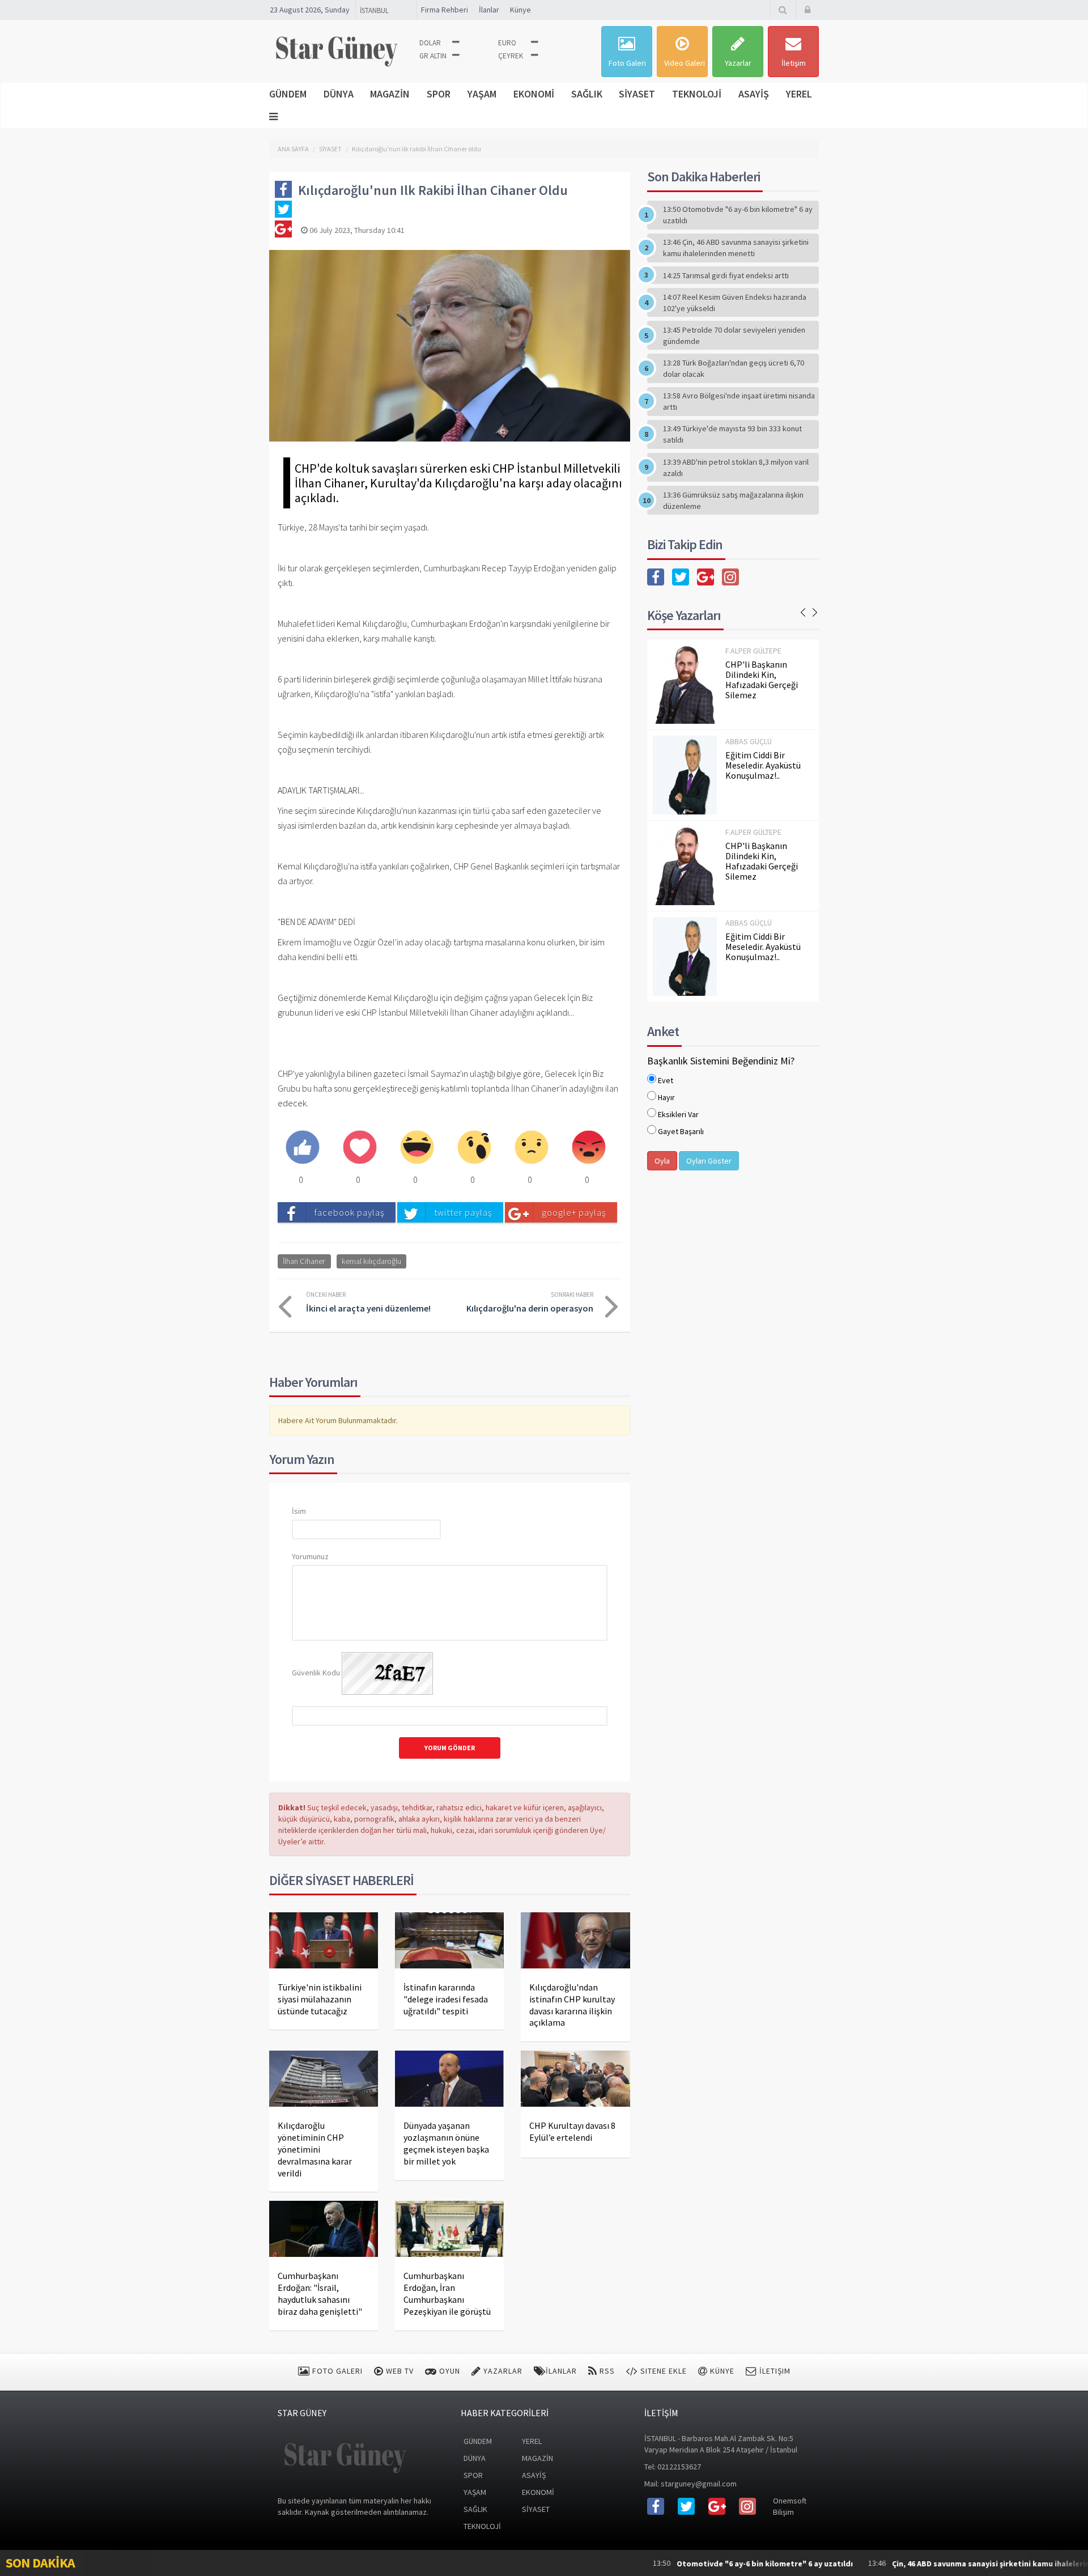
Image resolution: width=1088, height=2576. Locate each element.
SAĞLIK (587, 94)
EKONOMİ (534, 94)
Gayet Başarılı (681, 1131)
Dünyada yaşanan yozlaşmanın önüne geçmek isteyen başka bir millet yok (446, 2143)
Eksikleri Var (678, 1114)
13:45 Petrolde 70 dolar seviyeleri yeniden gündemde (734, 336)
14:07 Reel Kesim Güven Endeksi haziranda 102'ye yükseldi (735, 303)
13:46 (915, 2563)
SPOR (439, 94)
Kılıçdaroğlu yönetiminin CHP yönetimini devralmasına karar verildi (315, 2149)
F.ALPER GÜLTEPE (753, 651)
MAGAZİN (390, 94)
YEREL (799, 94)
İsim (299, 1511)
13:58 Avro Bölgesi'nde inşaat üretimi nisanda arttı (739, 401)
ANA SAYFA (293, 149)
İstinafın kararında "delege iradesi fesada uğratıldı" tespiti (446, 1999)
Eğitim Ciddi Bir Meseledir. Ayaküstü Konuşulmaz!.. (763, 765)
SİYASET (637, 94)
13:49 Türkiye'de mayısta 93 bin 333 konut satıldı (732, 434)
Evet (666, 1080)
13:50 (666, 2563)
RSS (606, 2371)
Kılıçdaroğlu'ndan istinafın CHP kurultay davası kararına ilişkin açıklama (572, 2005)
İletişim (794, 63)
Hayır (666, 1097)
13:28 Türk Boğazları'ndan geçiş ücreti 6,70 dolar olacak (734, 368)
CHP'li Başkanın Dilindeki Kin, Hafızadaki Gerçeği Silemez (762, 680)
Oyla (662, 1161)
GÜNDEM (288, 94)
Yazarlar (738, 63)
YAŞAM (482, 94)
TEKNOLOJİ (697, 94)
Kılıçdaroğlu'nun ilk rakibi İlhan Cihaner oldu (416, 149)
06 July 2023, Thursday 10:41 (356, 230)
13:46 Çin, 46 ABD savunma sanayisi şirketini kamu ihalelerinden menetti (736, 248)
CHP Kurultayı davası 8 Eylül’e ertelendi (572, 2131)
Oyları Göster (709, 1161)
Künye (520, 10)
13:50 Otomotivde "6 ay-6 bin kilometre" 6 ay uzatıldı (738, 215)
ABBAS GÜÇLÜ (749, 741)
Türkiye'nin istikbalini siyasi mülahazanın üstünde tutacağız (320, 1999)
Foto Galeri (627, 63)
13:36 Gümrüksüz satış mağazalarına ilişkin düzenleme (733, 500)
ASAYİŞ (754, 94)
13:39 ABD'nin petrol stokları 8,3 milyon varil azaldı (736, 468)
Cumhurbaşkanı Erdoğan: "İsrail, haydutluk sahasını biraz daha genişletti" (320, 2293)
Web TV (399, 2371)
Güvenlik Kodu (316, 1673)
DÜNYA (339, 94)
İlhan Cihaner (304, 1261)
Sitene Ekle (662, 2371)
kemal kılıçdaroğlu (371, 1261)
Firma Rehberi (445, 10)
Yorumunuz (310, 1556)
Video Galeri (685, 63)
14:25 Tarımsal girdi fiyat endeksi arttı (726, 275)
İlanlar (489, 10)
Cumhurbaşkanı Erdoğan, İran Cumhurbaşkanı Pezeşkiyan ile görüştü (447, 2293)
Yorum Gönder (450, 1748)
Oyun (449, 2371)
